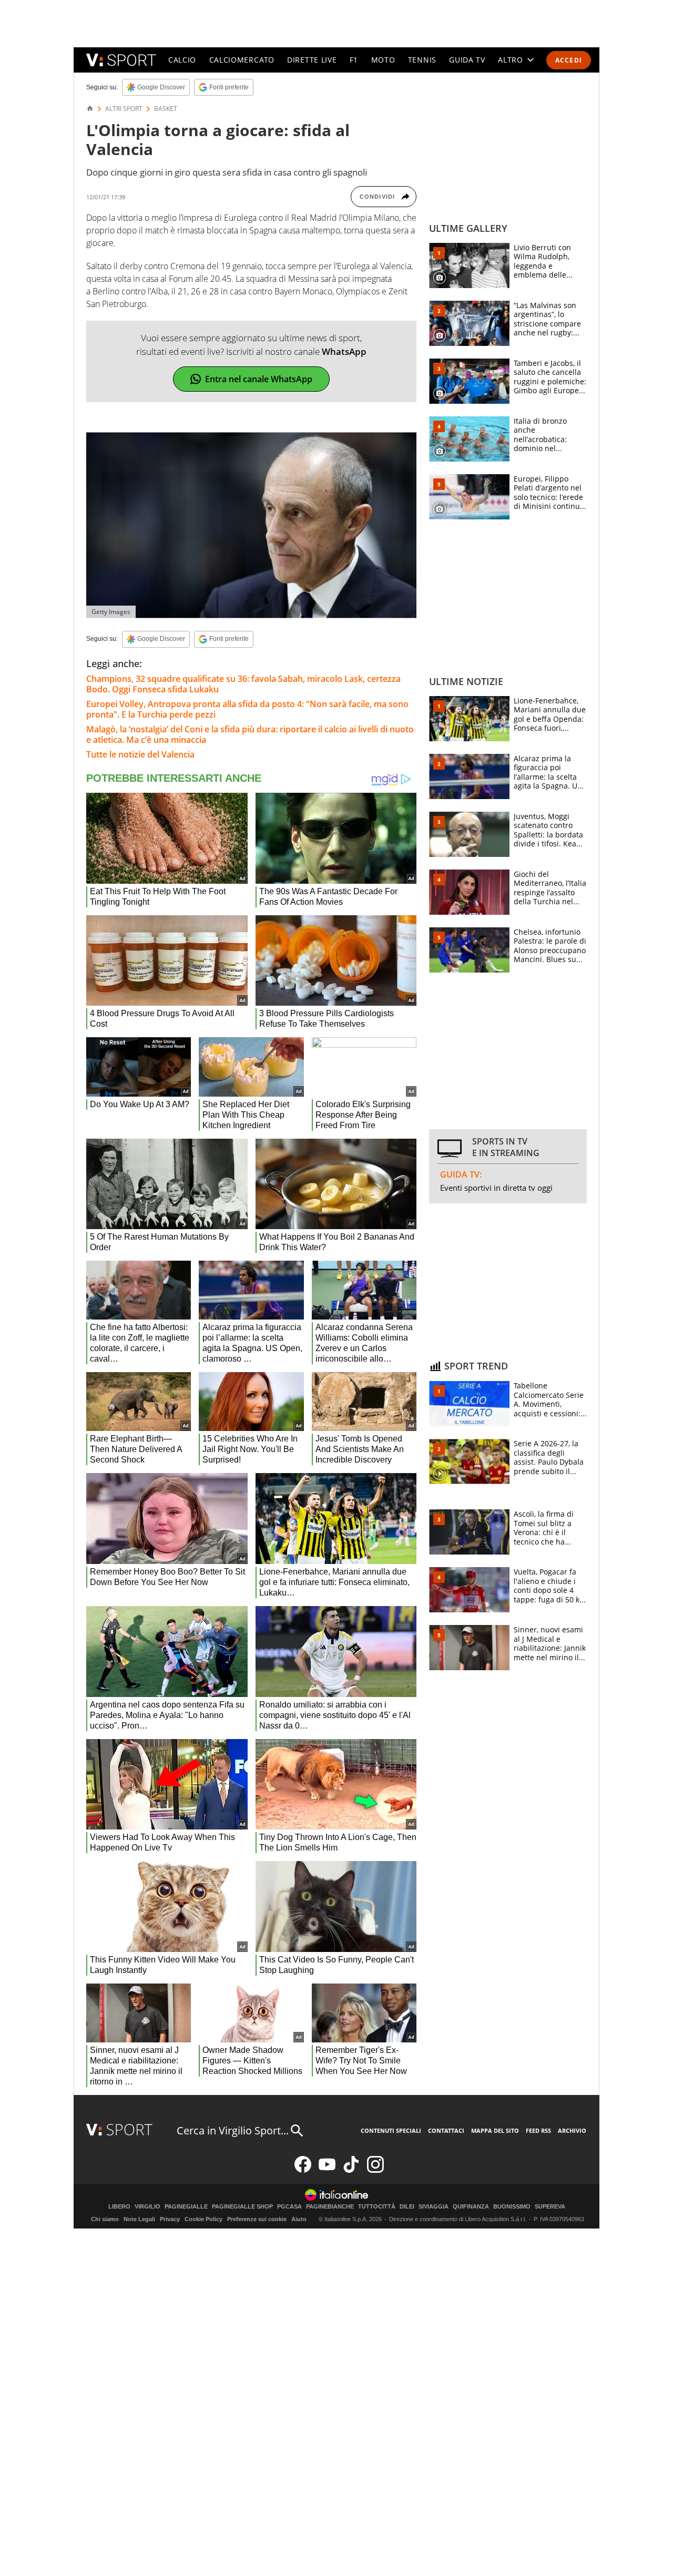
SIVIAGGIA (434, 2207)
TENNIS (422, 60)
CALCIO (182, 60)
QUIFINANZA (471, 2207)
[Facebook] (303, 2170)
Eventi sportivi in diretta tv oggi (496, 1188)
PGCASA (289, 2207)
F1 (354, 60)
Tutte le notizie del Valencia (140, 754)
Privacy (170, 2219)
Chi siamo (105, 2219)
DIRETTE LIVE (312, 60)
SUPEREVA (550, 2207)
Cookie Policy (203, 2219)
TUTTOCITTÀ (377, 2207)
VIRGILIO (147, 2207)
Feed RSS (538, 2130)
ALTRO (511, 60)
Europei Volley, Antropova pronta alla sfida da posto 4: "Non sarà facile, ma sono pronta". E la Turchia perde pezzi (247, 709)
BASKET (166, 109)
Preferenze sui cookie (257, 2219)
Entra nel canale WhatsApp (259, 379)
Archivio (572, 2130)
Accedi (569, 60)
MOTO (383, 60)
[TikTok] (351, 2170)
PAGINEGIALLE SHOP (242, 2207)
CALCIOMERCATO (242, 60)
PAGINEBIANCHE (330, 2207)
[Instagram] (375, 2170)
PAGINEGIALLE (186, 2207)
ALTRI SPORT (124, 109)
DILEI (407, 2207)
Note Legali (139, 2219)
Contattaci (446, 2130)
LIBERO (119, 2207)
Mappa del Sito (495, 2130)
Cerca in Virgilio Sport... (233, 2130)
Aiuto (299, 2219)
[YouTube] (327, 2170)
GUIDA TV (467, 60)
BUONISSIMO (512, 2207)
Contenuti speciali (391, 2130)
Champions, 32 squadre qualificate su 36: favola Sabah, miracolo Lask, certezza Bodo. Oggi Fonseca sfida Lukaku (243, 684)
